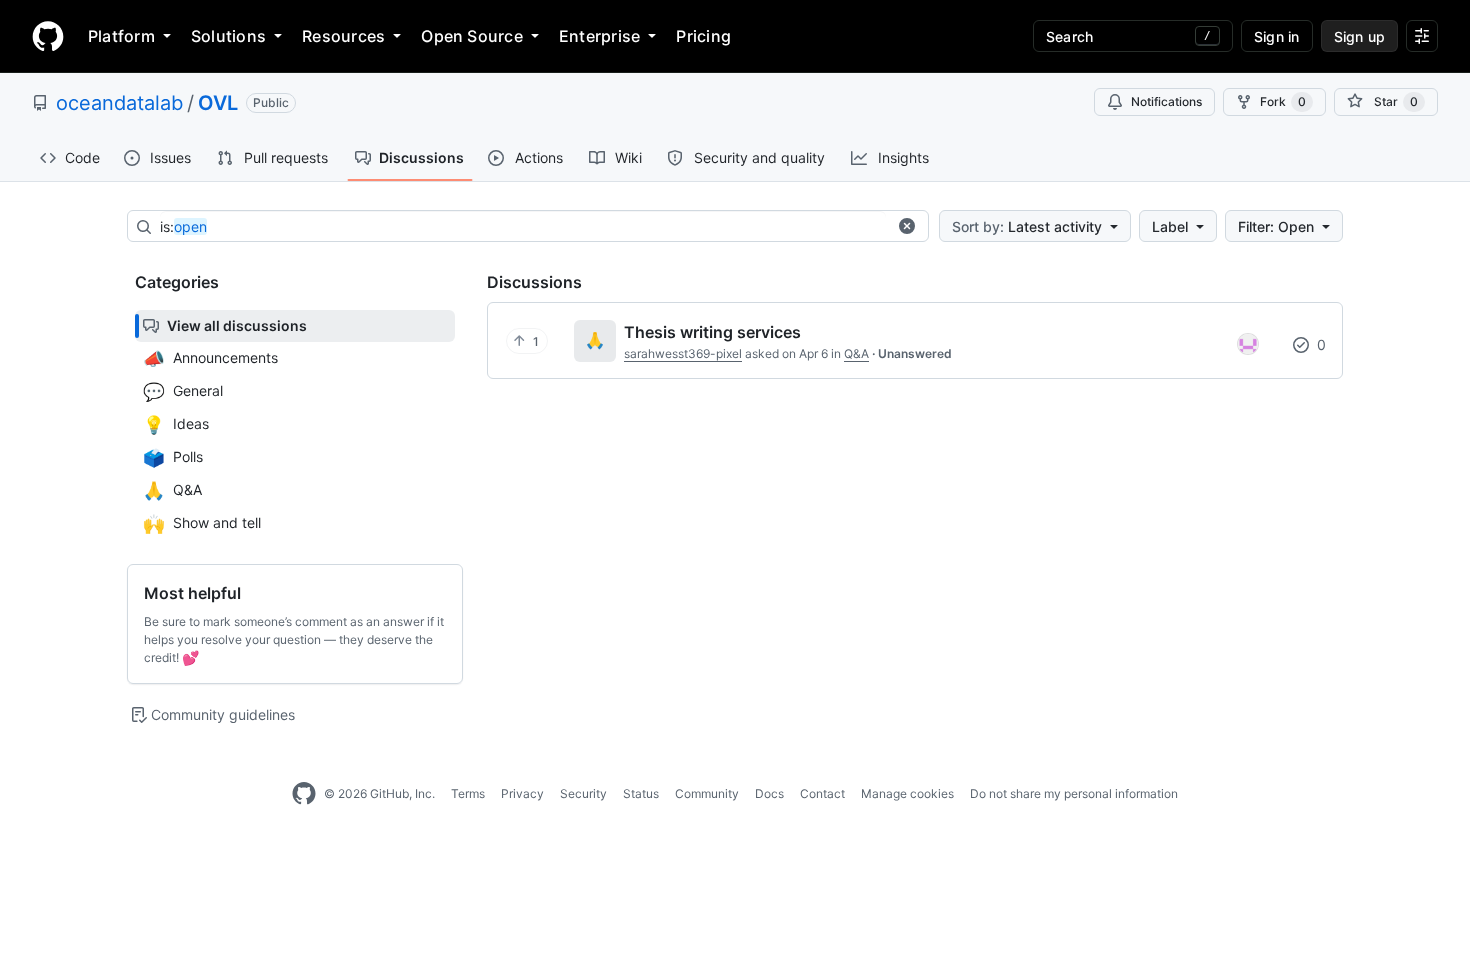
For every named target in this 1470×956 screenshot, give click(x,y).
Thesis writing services (712, 332)
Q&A (856, 353)
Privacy (522, 793)
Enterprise (599, 36)
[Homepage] (48, 36)
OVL (218, 103)
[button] (907, 226)
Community (707, 793)
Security (583, 793)
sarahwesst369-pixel (683, 353)
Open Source (472, 36)
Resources (343, 36)
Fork (1283, 101)
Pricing (703, 36)
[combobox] (523, 227)
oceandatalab (119, 103)
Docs (769, 793)
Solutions (228, 36)
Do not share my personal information (1074, 793)
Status (641, 793)
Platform (121, 36)
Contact (822, 793)
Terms (468, 793)
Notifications (1166, 101)
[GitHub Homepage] (304, 794)
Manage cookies (907, 793)
